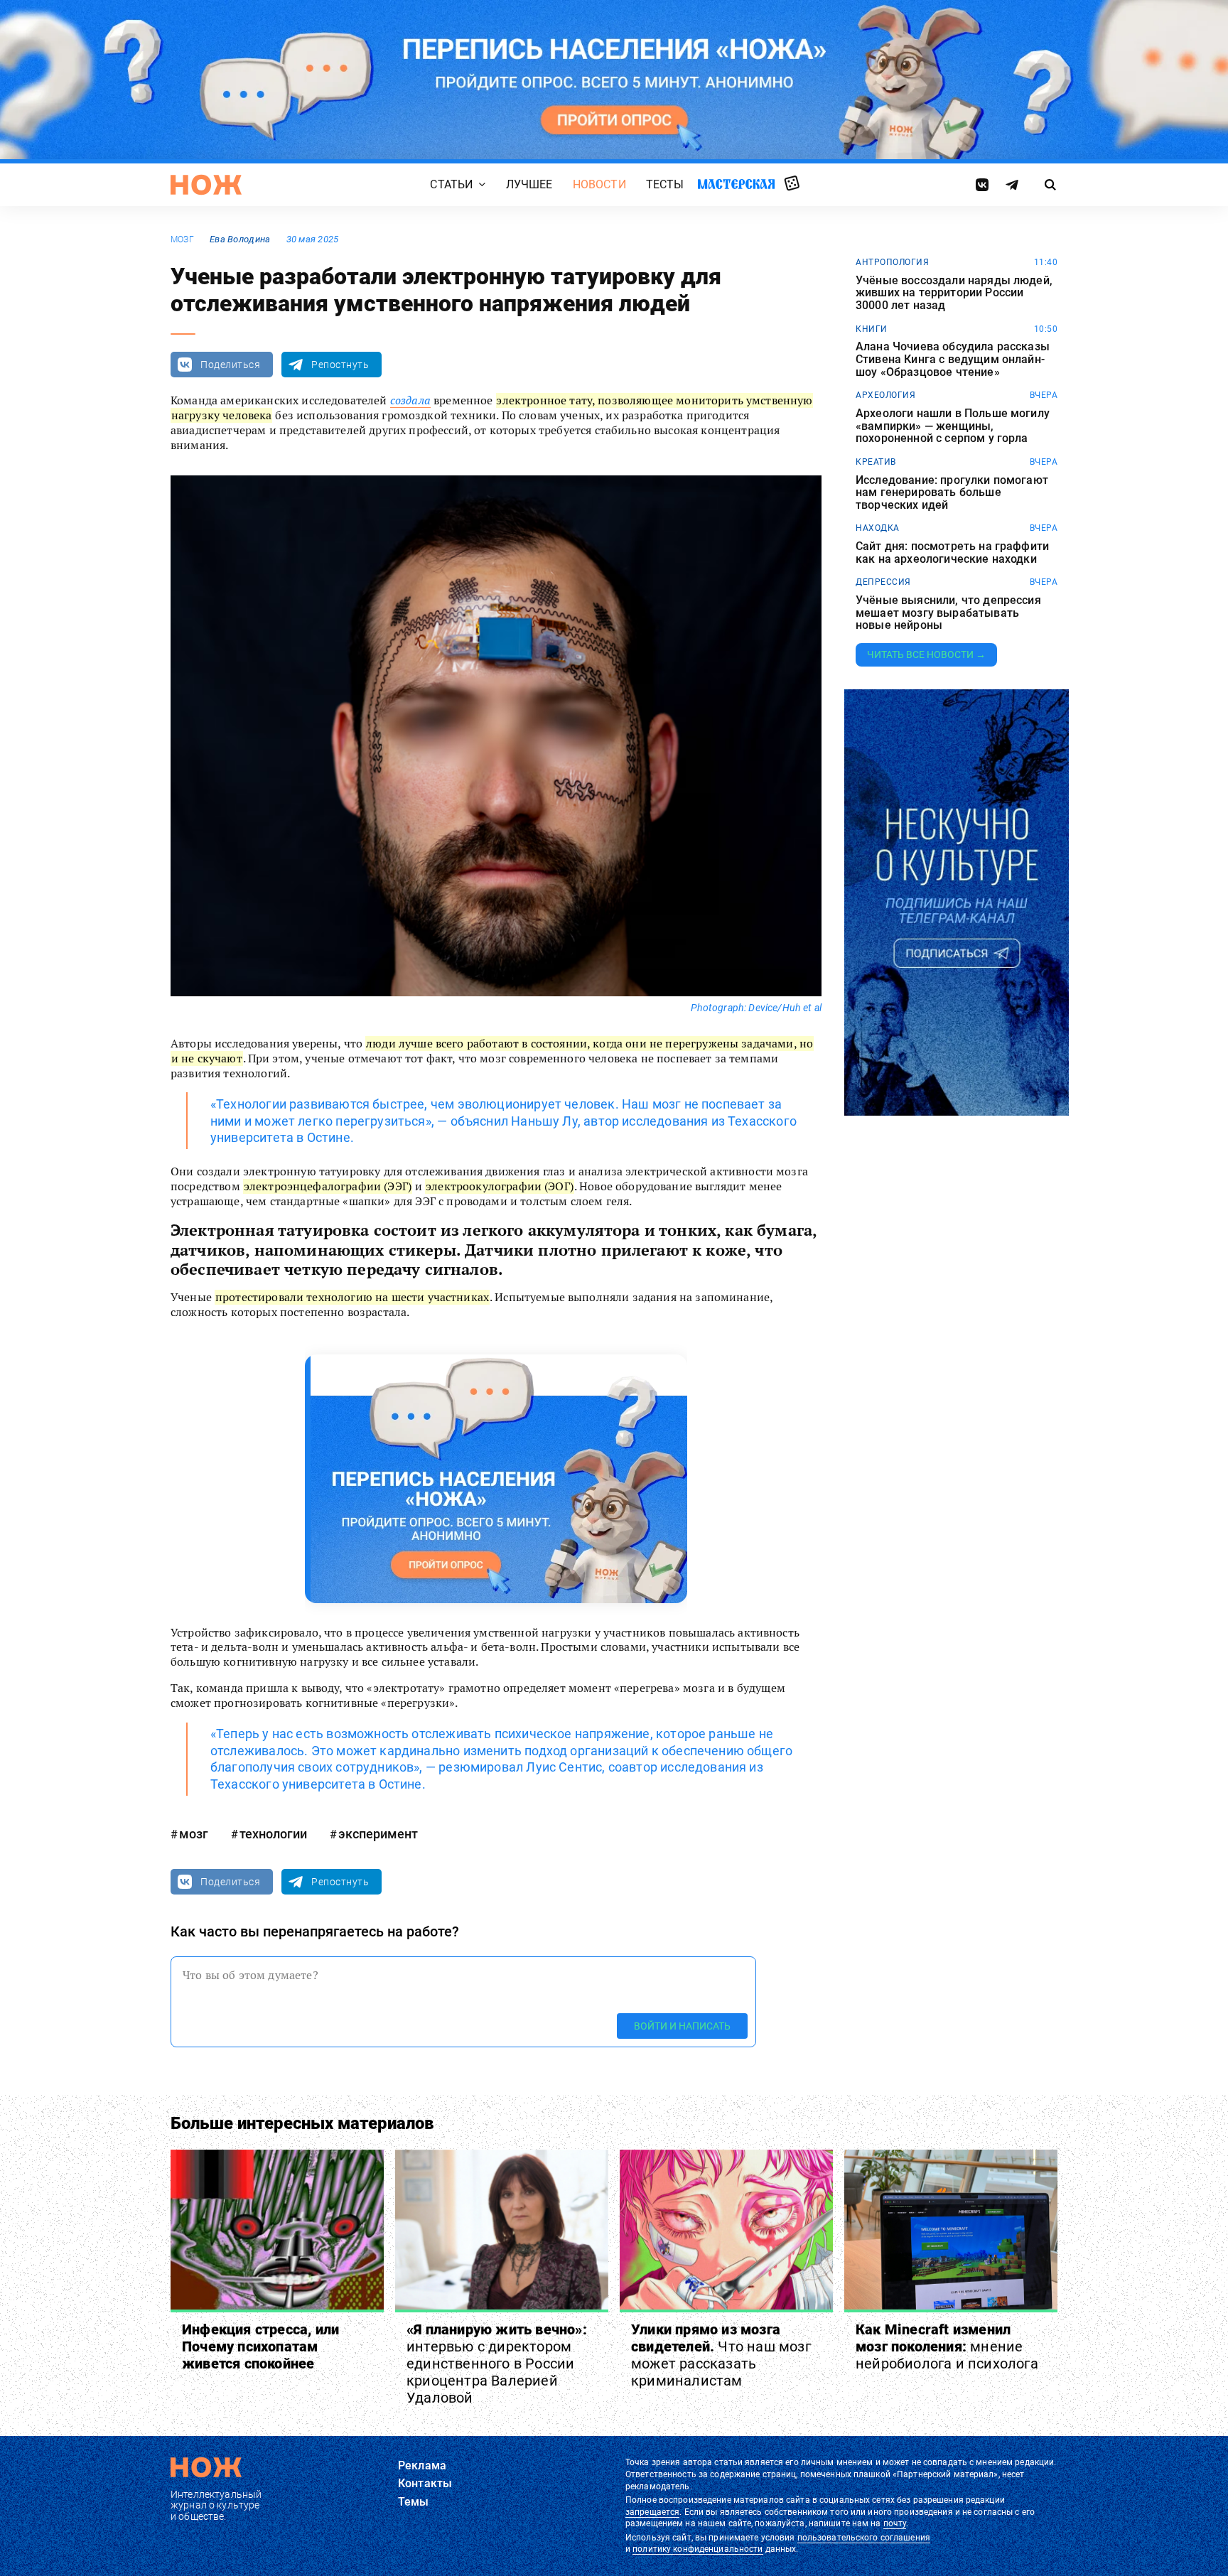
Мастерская (736, 184)
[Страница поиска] (1051, 185)
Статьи (451, 184)
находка (878, 528)
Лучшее (529, 184)
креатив (876, 462)
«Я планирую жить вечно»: (497, 2364)
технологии (273, 1834)
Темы (414, 2502)
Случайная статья (792, 184)
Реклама (422, 2465)
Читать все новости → (926, 654)
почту (895, 2523)
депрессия (883, 582)
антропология (892, 262)
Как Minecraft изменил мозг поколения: (947, 2346)
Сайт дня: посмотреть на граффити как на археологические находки (952, 553)
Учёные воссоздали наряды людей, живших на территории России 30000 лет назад (954, 293)
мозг (182, 239)
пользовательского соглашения (864, 2538)
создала (410, 400)
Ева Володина (240, 239)
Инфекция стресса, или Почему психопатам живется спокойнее (260, 2346)
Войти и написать (682, 2025)
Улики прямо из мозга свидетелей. (721, 2355)
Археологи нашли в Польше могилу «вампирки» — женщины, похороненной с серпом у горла (953, 426)
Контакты (425, 2483)
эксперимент (378, 1834)
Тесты (665, 184)
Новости (599, 184)
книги (872, 329)
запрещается (652, 2512)
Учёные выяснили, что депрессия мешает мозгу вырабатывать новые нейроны (948, 613)
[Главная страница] (206, 185)
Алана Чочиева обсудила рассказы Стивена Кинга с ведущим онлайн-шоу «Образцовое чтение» (953, 359)
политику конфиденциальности (698, 2549)
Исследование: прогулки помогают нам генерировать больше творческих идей (952, 493)
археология (885, 395)
